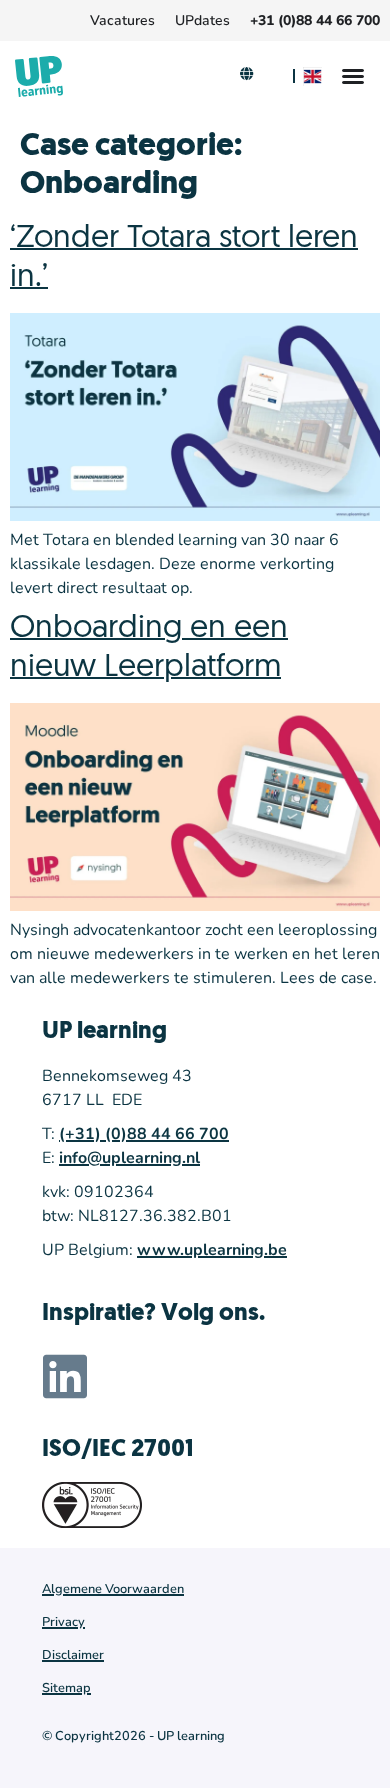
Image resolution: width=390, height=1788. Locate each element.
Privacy (63, 1622)
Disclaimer (73, 1655)
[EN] (315, 76)
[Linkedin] (65, 1376)
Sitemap (66, 1688)
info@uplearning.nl (129, 1158)
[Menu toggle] (353, 76)
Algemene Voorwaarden (113, 1589)
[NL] (274, 76)
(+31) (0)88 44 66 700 (144, 1134)
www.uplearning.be (212, 1250)
